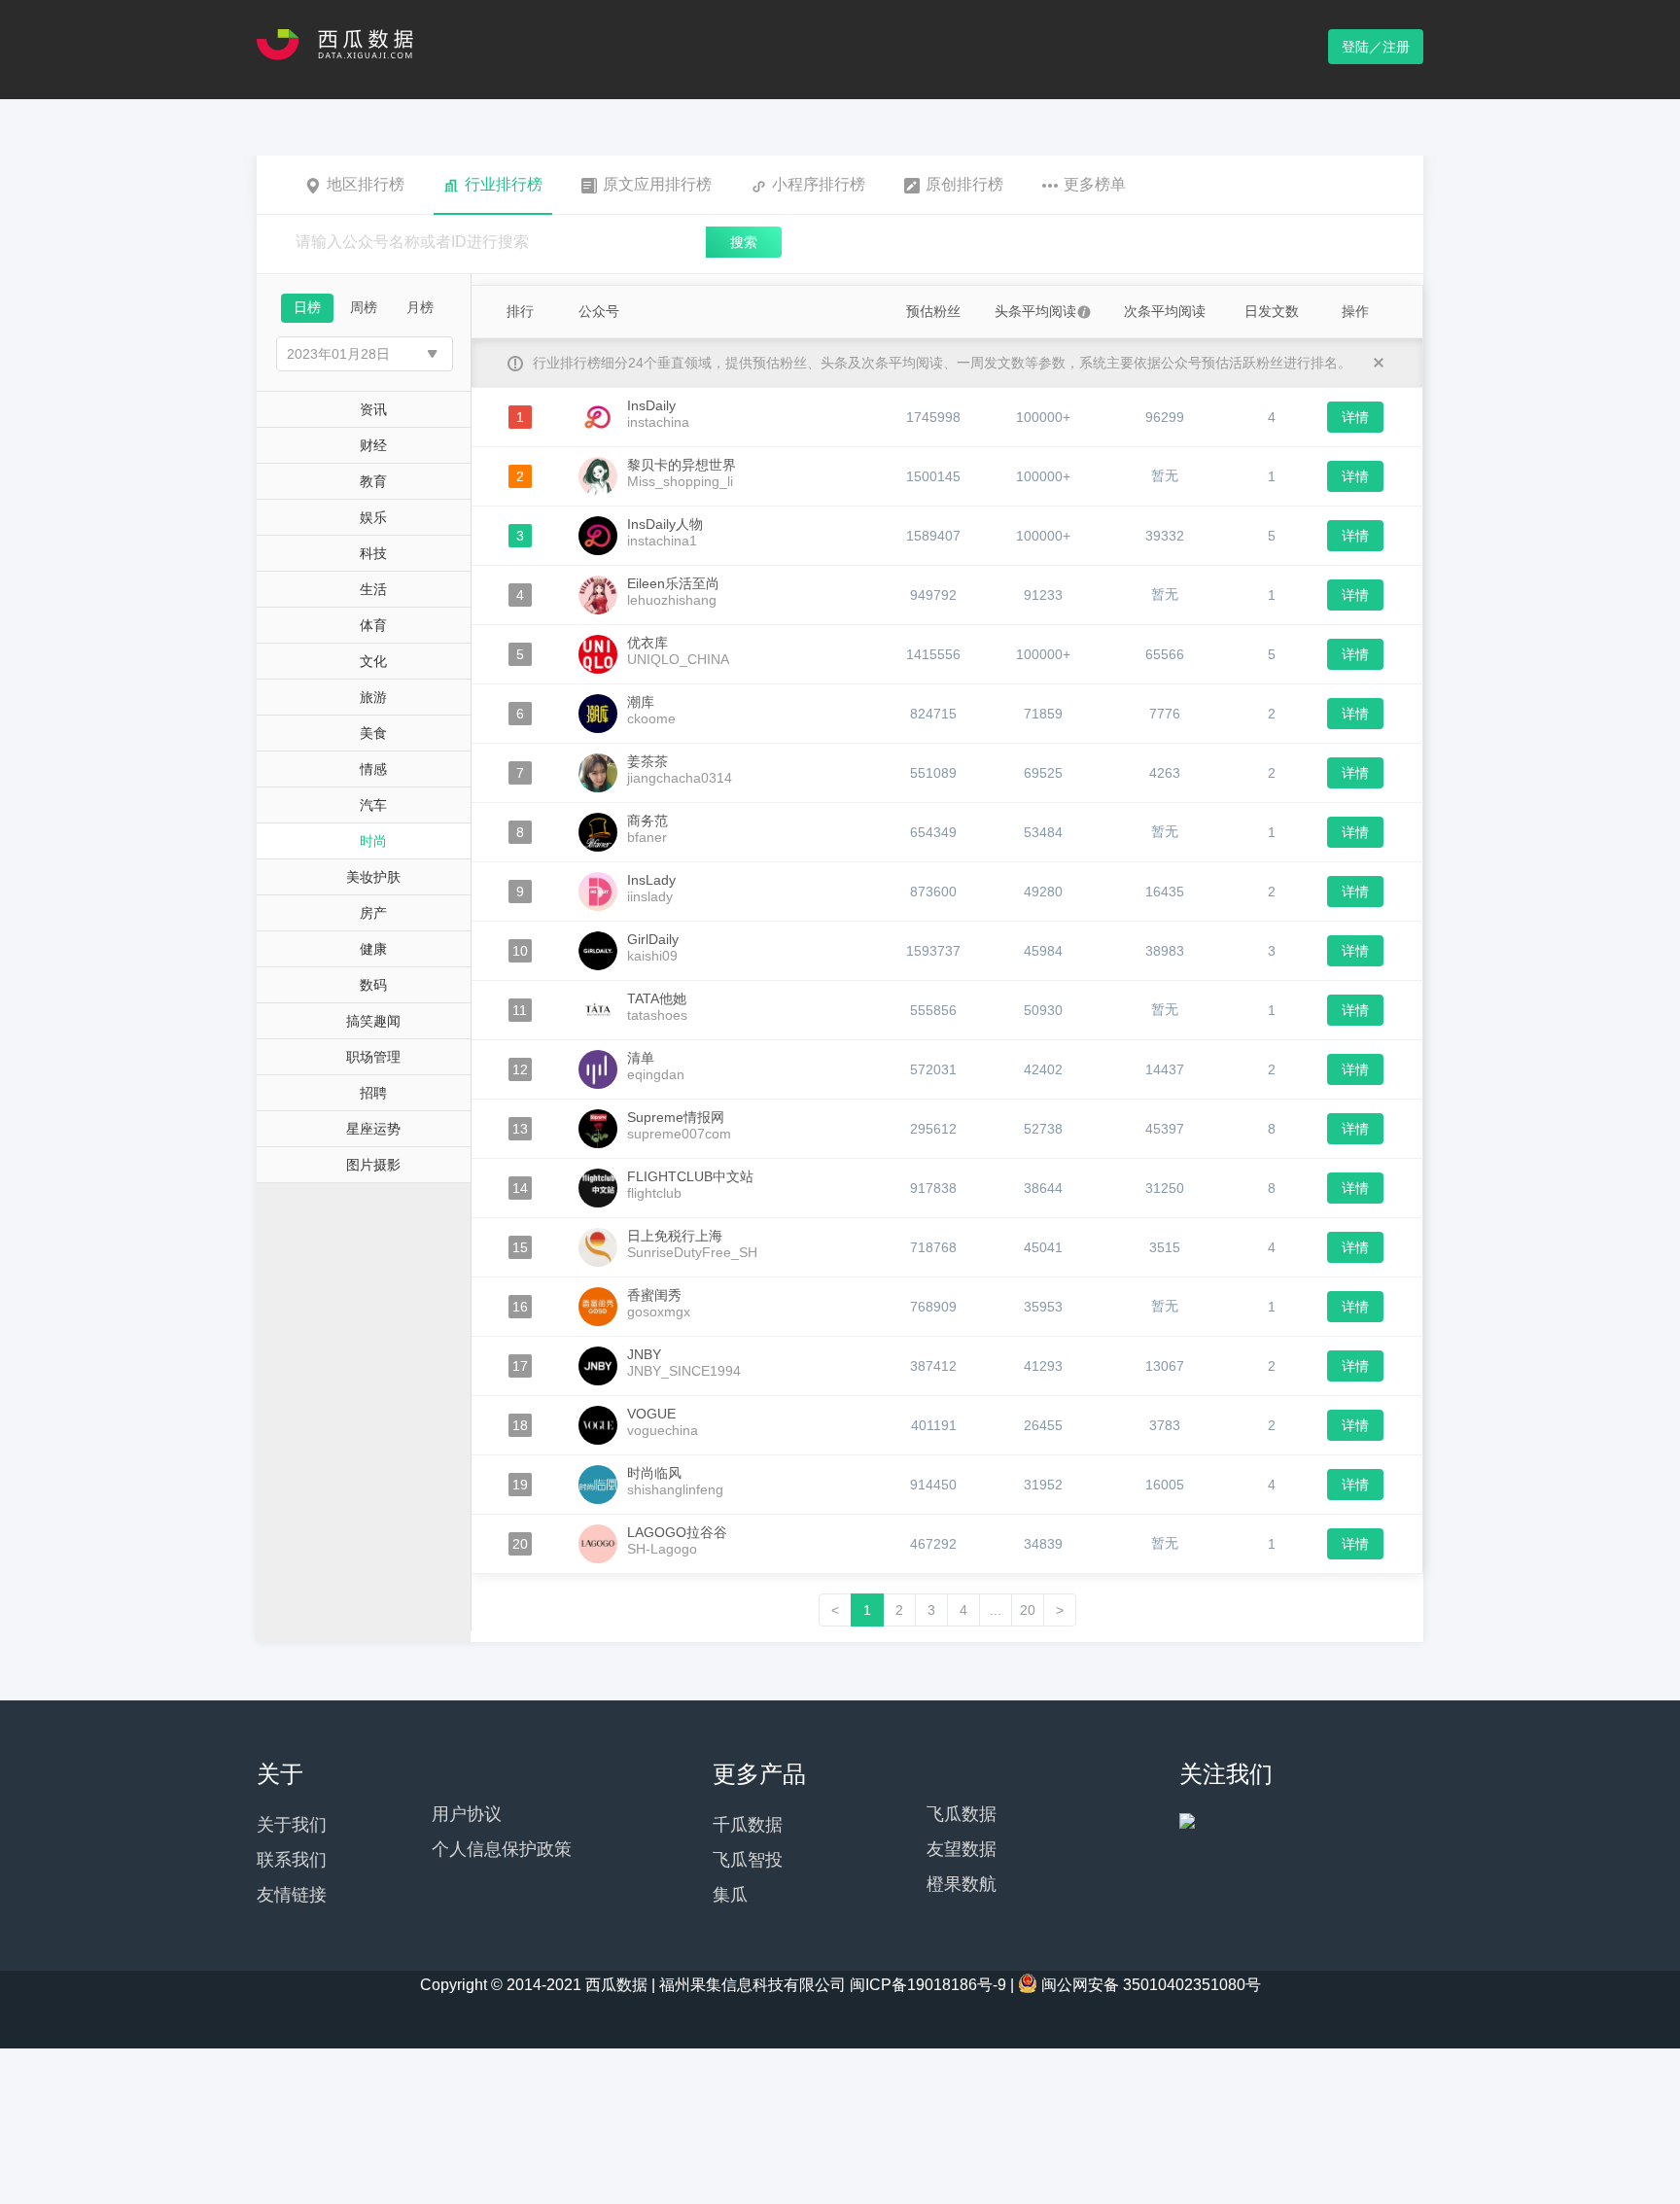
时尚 (373, 841)
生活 (373, 589)
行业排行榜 (504, 184)
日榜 (307, 307)
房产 (373, 913)
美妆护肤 (373, 877)
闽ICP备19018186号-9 (928, 1985)
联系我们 (292, 1860)
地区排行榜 (366, 184)
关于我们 (292, 1825)
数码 (373, 985)
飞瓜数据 (962, 1814)
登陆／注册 (1376, 47)
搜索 (744, 242)
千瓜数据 (748, 1825)
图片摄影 (373, 1165)
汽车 (373, 805)
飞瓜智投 (748, 1860)
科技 (373, 553)
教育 (373, 481)
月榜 (420, 307)
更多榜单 (1095, 184)
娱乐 (373, 517)
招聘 (373, 1093)
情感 (373, 769)
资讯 (373, 409)
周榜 (364, 307)
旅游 (373, 697)
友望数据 (962, 1849)
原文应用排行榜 (657, 184)
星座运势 (373, 1129)
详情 (1355, 417)
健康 (373, 949)
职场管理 (373, 1057)
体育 (373, 625)
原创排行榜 (964, 184)
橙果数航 (962, 1884)
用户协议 (467, 1814)
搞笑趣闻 (373, 1021)
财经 (373, 445)
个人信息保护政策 (502, 1849)
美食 (373, 733)
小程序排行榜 (819, 184)
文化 (373, 661)
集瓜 (730, 1895)
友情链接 (292, 1895)
